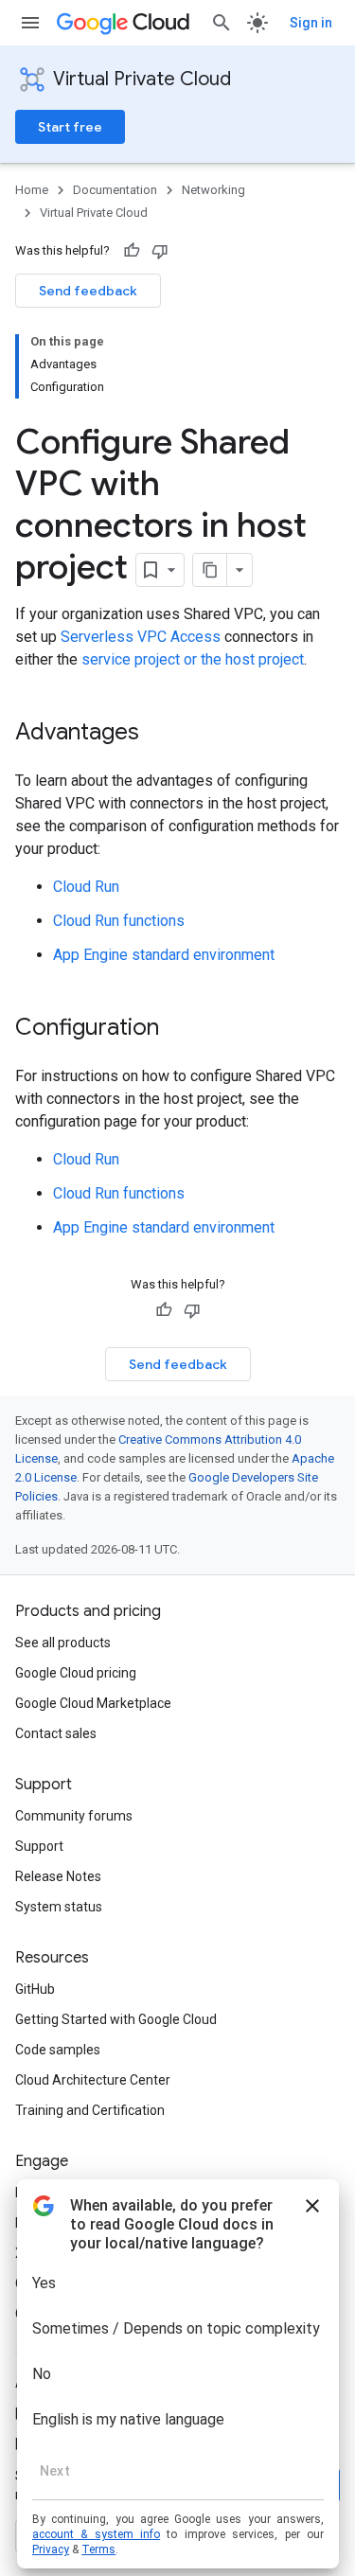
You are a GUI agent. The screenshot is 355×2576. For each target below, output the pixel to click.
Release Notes (58, 1876)
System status (59, 1907)
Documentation (115, 190)
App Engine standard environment (164, 955)
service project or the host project (193, 659)
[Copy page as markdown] (210, 570)
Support (39, 1846)
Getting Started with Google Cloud (116, 2019)
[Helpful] (132, 251)
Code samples (58, 2050)
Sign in (311, 23)
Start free (70, 127)
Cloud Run (86, 887)
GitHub (35, 1989)
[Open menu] (30, 23)
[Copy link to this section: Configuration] (178, 1029)
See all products (63, 1643)
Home (32, 190)
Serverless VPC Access (141, 637)
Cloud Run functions (119, 921)
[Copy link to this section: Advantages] (158, 734)
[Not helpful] (160, 251)
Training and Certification (90, 2110)
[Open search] (222, 23)
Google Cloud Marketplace (93, 1703)
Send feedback (88, 291)
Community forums (74, 1816)
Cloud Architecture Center (93, 2080)
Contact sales (56, 1733)
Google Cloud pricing (76, 1673)
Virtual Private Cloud (142, 79)
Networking (213, 190)
